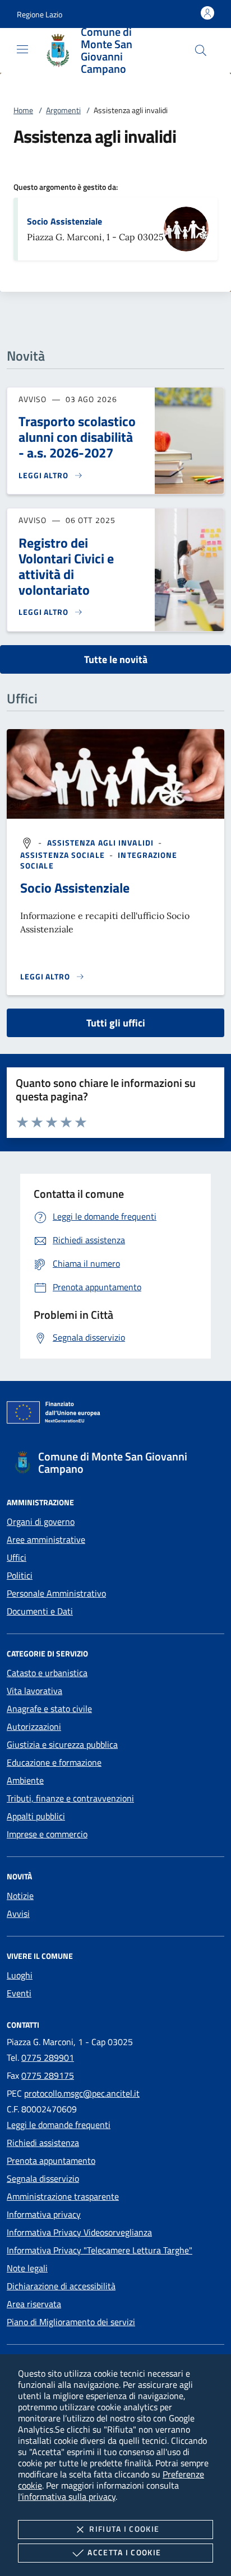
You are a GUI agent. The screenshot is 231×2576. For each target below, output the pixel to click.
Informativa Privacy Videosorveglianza (79, 2232)
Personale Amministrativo (56, 1593)
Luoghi (20, 1975)
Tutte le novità (116, 659)
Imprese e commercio (47, 1834)
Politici (20, 1575)
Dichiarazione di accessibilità (61, 2286)
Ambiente (25, 1780)
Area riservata (34, 2304)
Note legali (27, 2268)
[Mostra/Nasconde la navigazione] (22, 49)
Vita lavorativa (34, 1691)
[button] (40, 14)
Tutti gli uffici (116, 1023)
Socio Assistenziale (64, 221)
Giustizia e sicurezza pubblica (62, 1744)
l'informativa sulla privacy (67, 2496)
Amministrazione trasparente (63, 2196)
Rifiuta (124, 2529)
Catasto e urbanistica (47, 1673)
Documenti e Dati (40, 1611)
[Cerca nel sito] (201, 50)
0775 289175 (48, 2075)
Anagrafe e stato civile (49, 1709)
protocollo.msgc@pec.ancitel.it (82, 2093)
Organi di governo (41, 1522)
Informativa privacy (44, 2214)
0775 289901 (48, 2057)
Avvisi (18, 1914)
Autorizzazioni (34, 1726)
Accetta (124, 2552)
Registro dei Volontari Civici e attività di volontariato (66, 566)
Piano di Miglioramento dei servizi (71, 2322)
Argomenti (63, 110)
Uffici (17, 1557)
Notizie (20, 1896)
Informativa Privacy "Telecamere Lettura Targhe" (100, 2250)
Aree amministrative (46, 1539)
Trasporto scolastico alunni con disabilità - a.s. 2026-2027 (77, 437)
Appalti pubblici (36, 1816)
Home (23, 110)
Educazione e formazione (54, 1762)
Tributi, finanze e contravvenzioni (70, 1798)
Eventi (19, 1993)
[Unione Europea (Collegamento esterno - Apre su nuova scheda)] (115, 1415)
